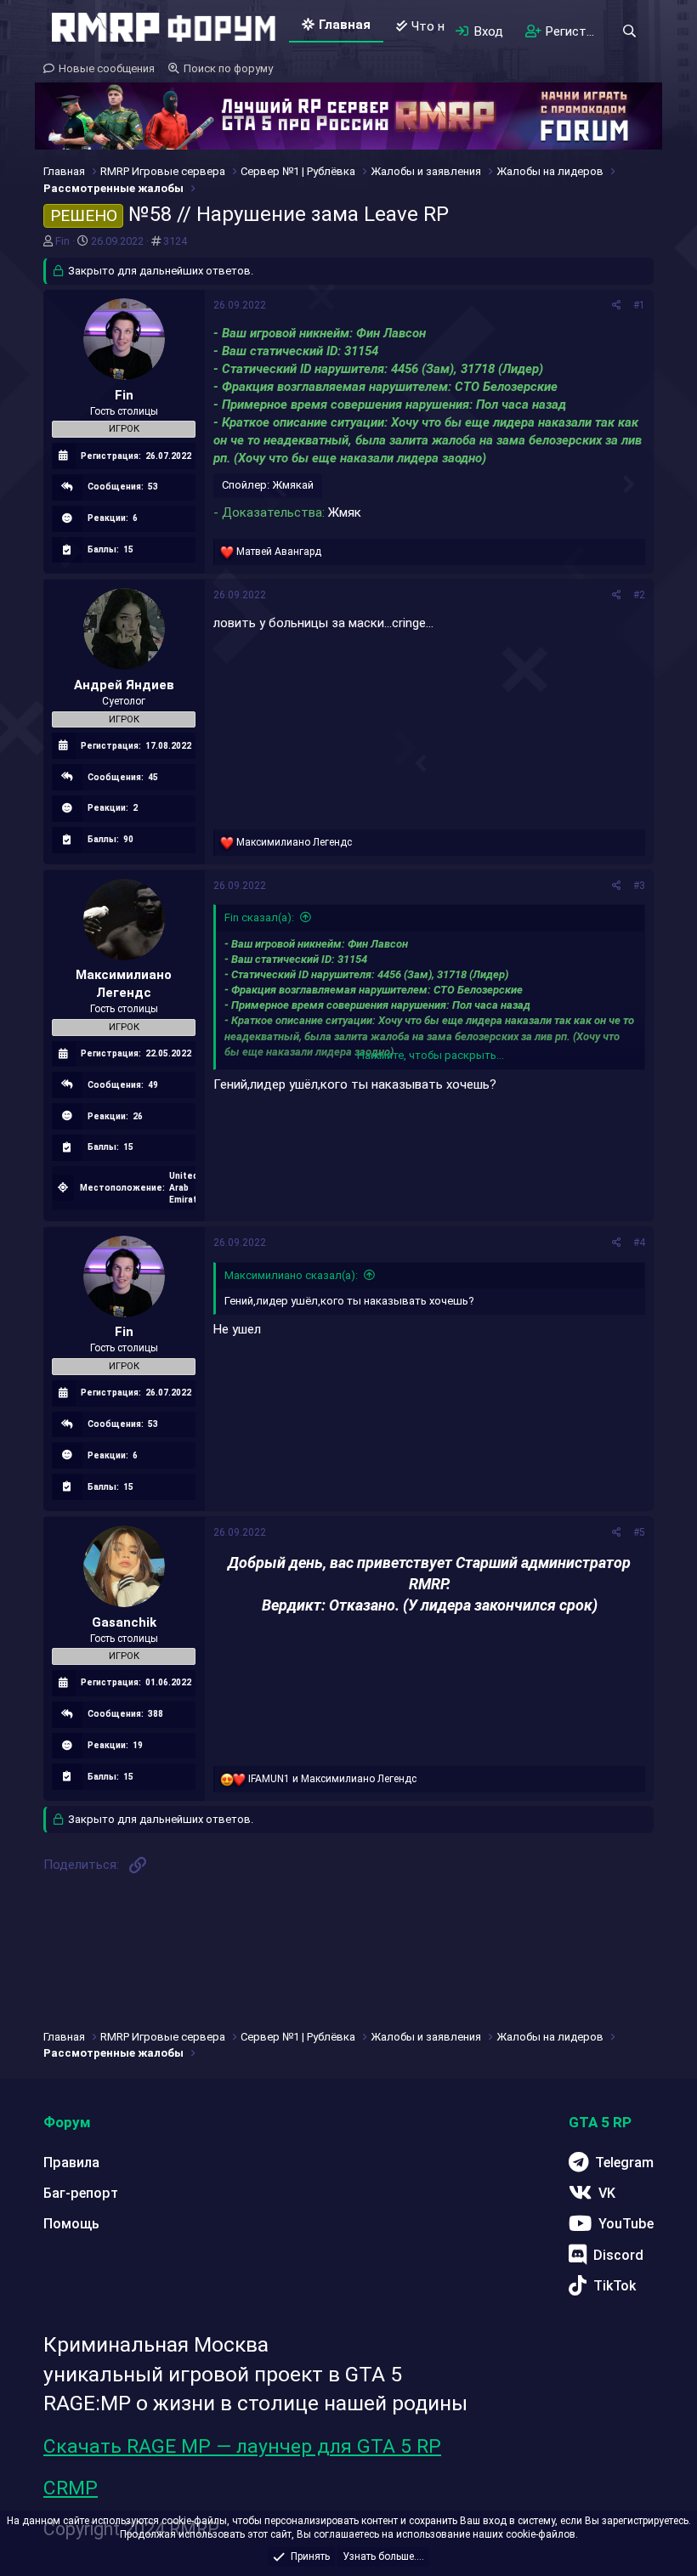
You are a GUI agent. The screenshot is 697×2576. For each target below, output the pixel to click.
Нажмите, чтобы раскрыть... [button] (431, 1055)
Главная (345, 25)
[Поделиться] (617, 306)
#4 (639, 1243)
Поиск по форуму (228, 68)
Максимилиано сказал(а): (291, 1275)
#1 (639, 305)
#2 (639, 595)
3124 (175, 241)
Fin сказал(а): (259, 917)
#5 (639, 1532)
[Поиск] (629, 31)
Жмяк (345, 512)
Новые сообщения (107, 68)
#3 (639, 886)
